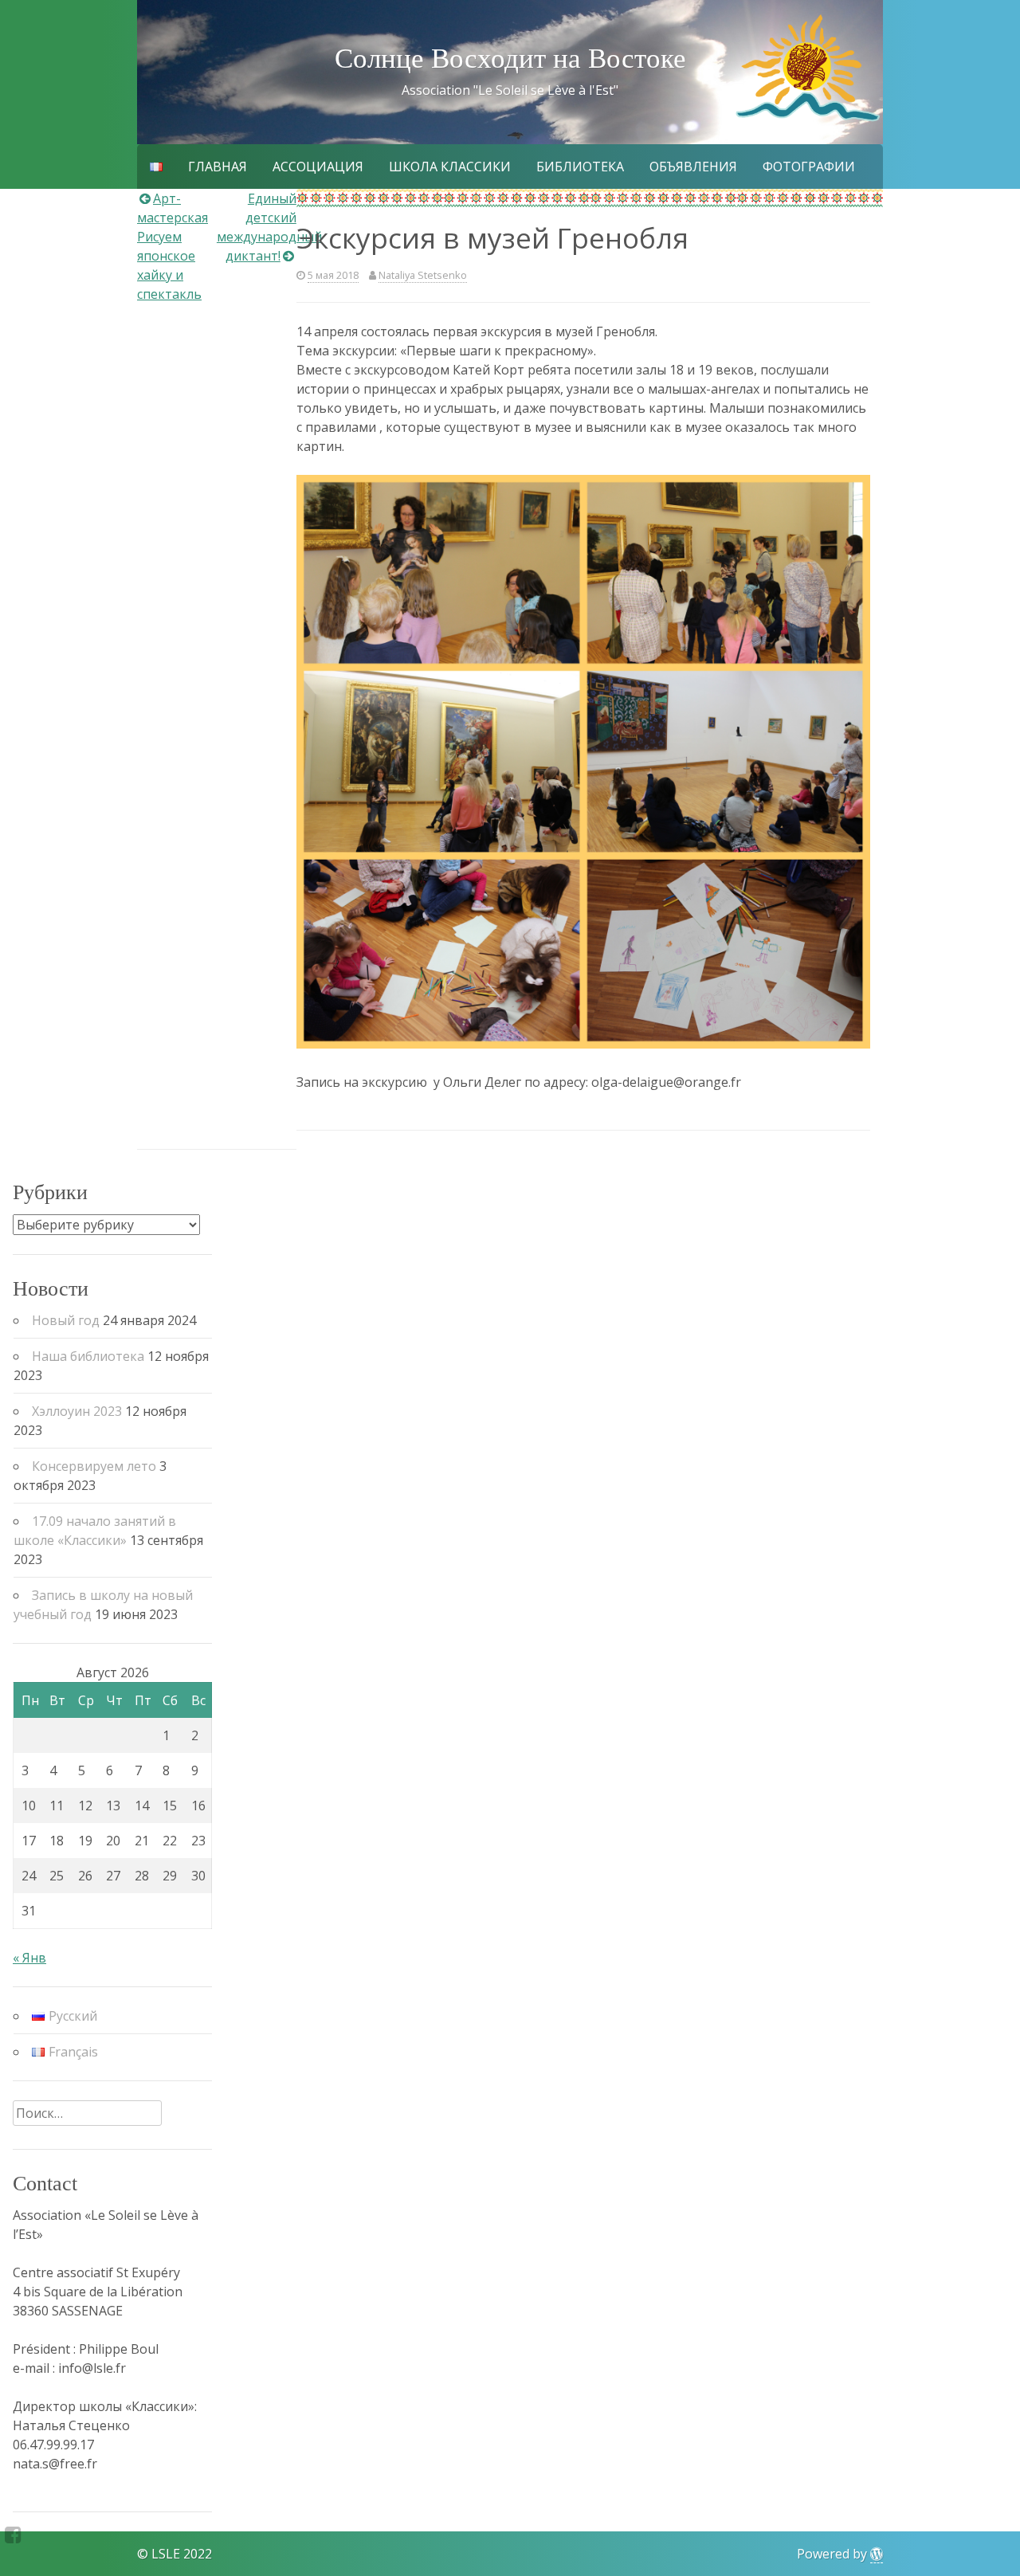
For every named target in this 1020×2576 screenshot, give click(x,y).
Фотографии (809, 167)
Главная (218, 167)
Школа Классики (450, 167)
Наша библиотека (88, 1356)
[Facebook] (13, 2535)
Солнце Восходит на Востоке (510, 59)
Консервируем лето (94, 1466)
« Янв (29, 1958)
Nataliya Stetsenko (423, 275)
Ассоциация (318, 167)
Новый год (66, 1320)
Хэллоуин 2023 (77, 1411)
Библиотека (580, 167)
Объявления (693, 167)
